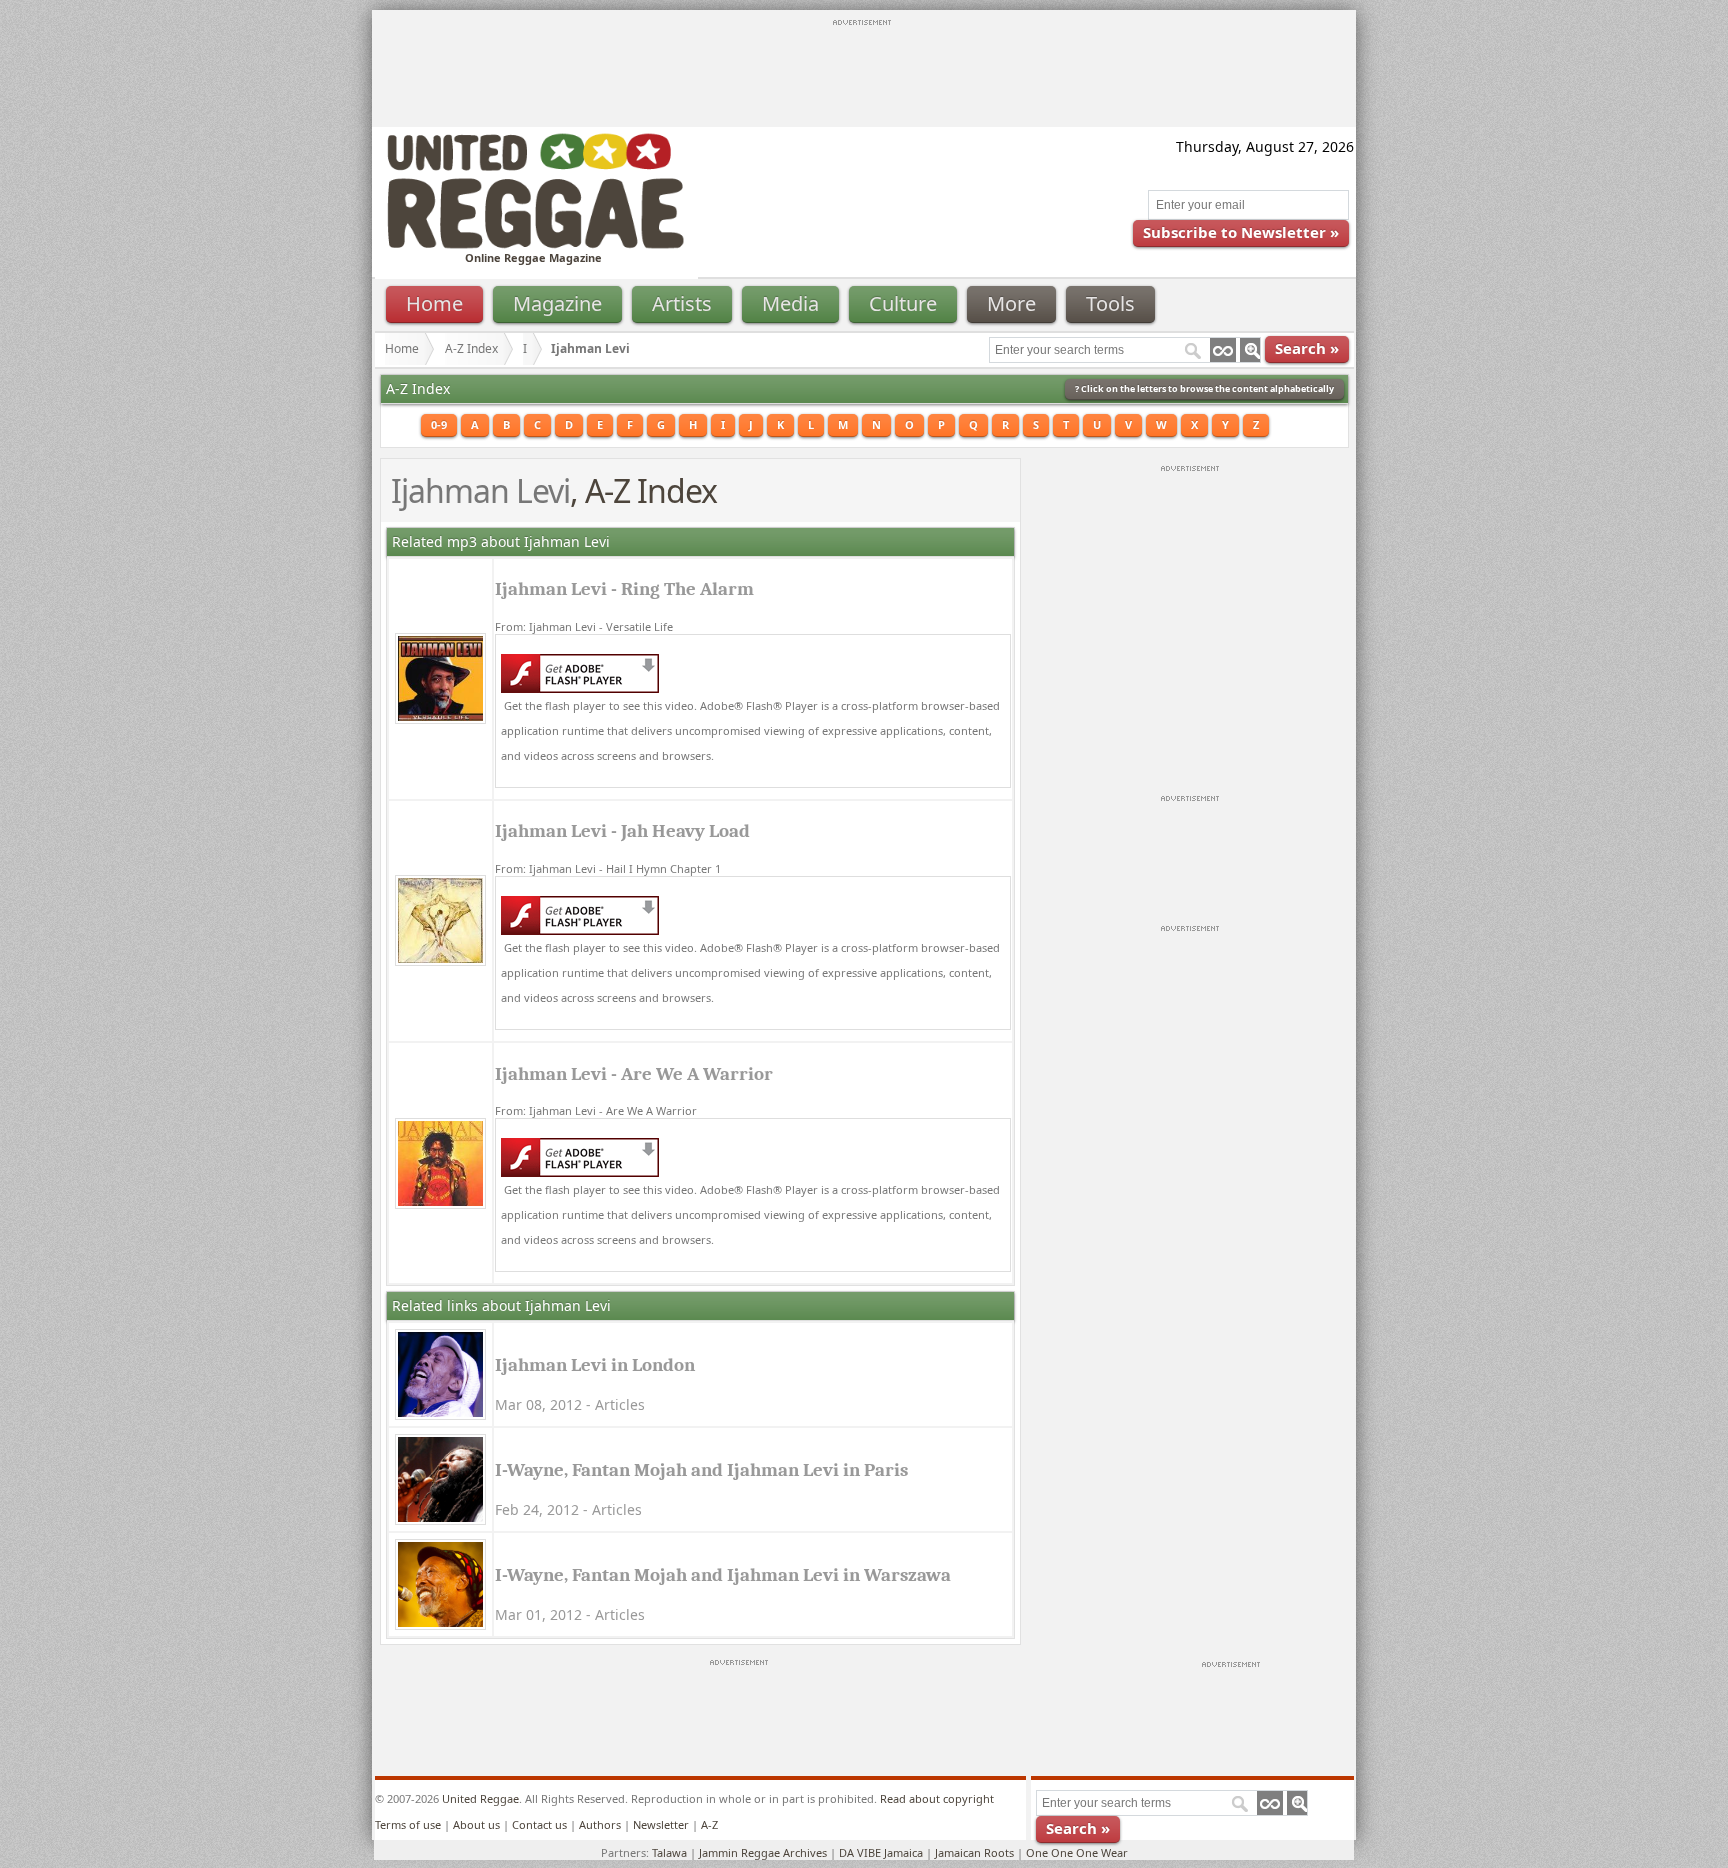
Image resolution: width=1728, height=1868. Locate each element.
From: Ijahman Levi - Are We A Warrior (596, 1110)
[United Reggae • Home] (535, 244)
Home (434, 303)
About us (476, 1824)
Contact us (539, 1824)
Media (790, 303)
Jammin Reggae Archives (763, 1852)
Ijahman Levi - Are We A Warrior (634, 1074)
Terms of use (408, 1824)
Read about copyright (937, 1798)
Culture (903, 303)
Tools (1110, 303)
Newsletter (661, 1824)
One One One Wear (1077, 1852)
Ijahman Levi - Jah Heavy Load (622, 831)
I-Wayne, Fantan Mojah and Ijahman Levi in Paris (701, 1470)
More (1011, 303)
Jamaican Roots (974, 1852)
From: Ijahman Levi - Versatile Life (584, 626)
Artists (682, 303)
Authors (600, 1824)
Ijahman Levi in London (595, 1365)
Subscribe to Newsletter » (1241, 232)
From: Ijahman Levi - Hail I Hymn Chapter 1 (608, 868)
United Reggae (480, 1798)
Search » (1307, 348)
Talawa (669, 1852)
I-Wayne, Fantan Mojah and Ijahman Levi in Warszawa (723, 1575)
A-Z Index (471, 348)
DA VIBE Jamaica (881, 1852)
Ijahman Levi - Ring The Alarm (624, 589)
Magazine (557, 303)
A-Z (709, 1824)
